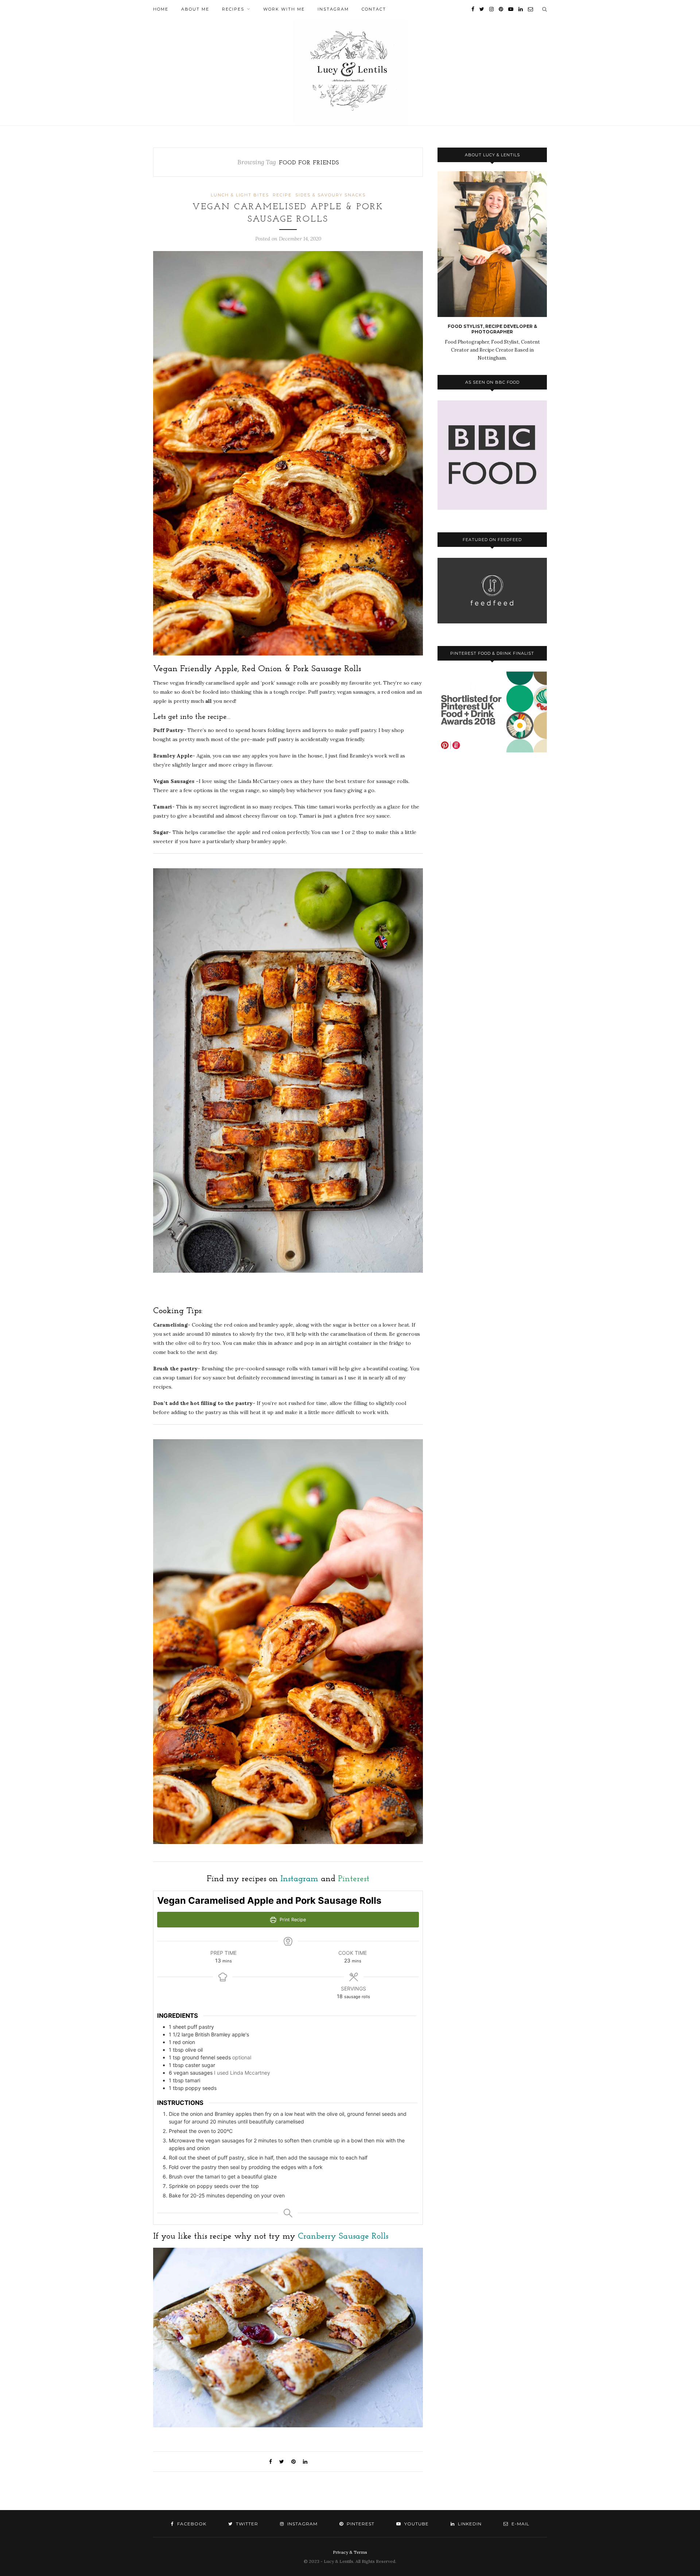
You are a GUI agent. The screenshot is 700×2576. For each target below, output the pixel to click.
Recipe (282, 195)
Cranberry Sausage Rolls (343, 2236)
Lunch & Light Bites (240, 195)
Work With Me (284, 9)
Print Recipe (292, 1920)
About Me (195, 9)
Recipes (233, 9)
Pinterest (354, 1879)
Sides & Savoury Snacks (330, 195)
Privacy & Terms (350, 2552)
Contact (374, 9)
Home (161, 9)
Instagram (333, 9)
